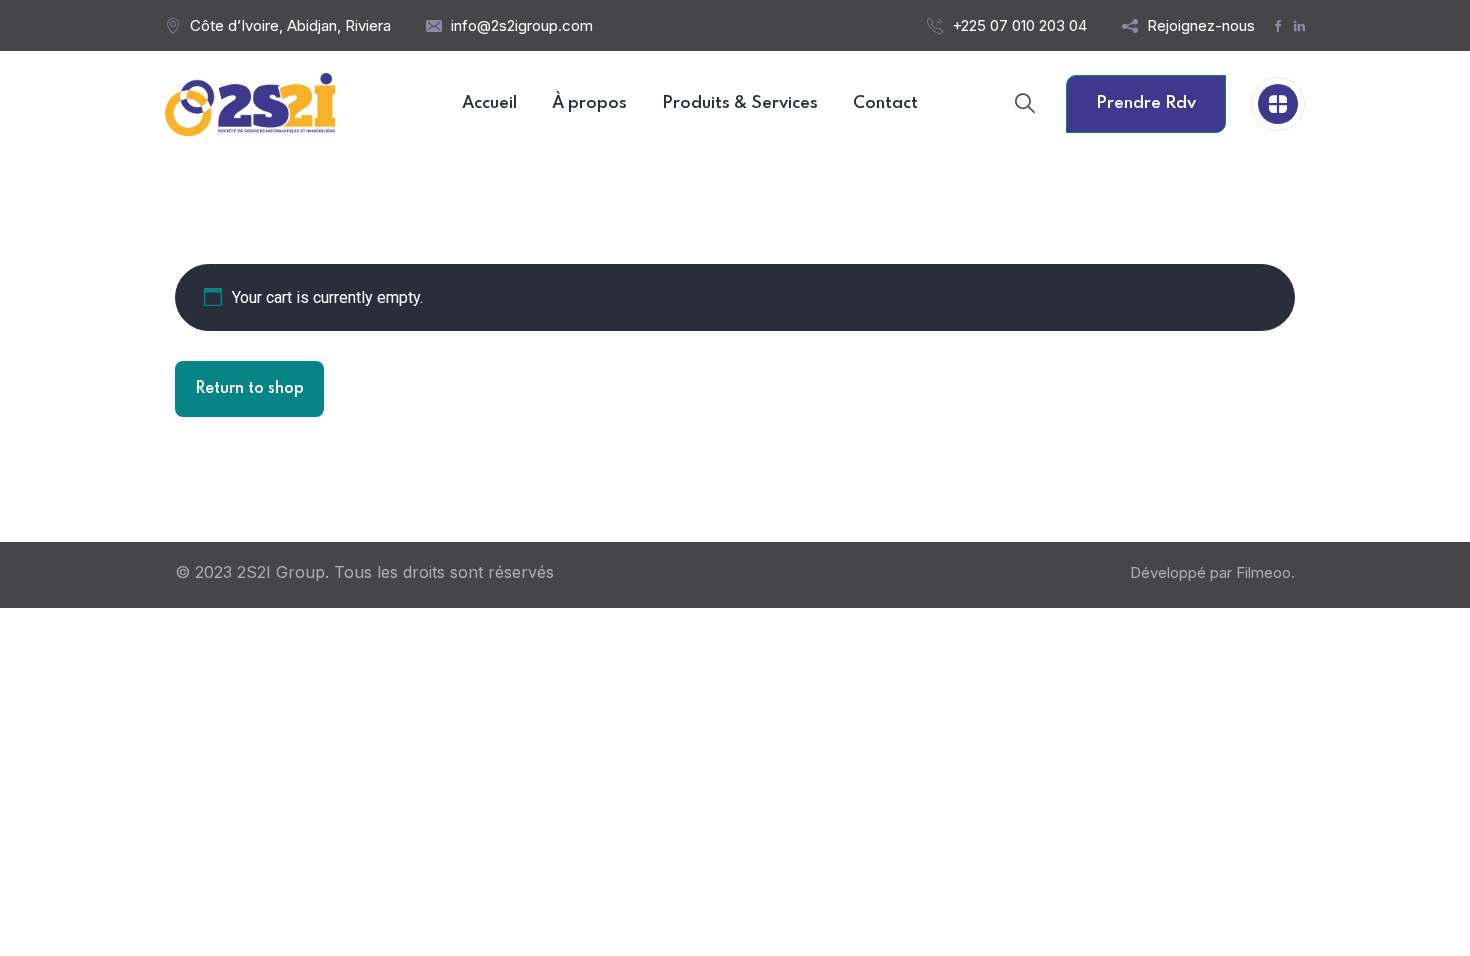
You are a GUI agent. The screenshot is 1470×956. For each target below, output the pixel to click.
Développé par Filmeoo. (1212, 572)
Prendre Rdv (1146, 103)
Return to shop (249, 389)
